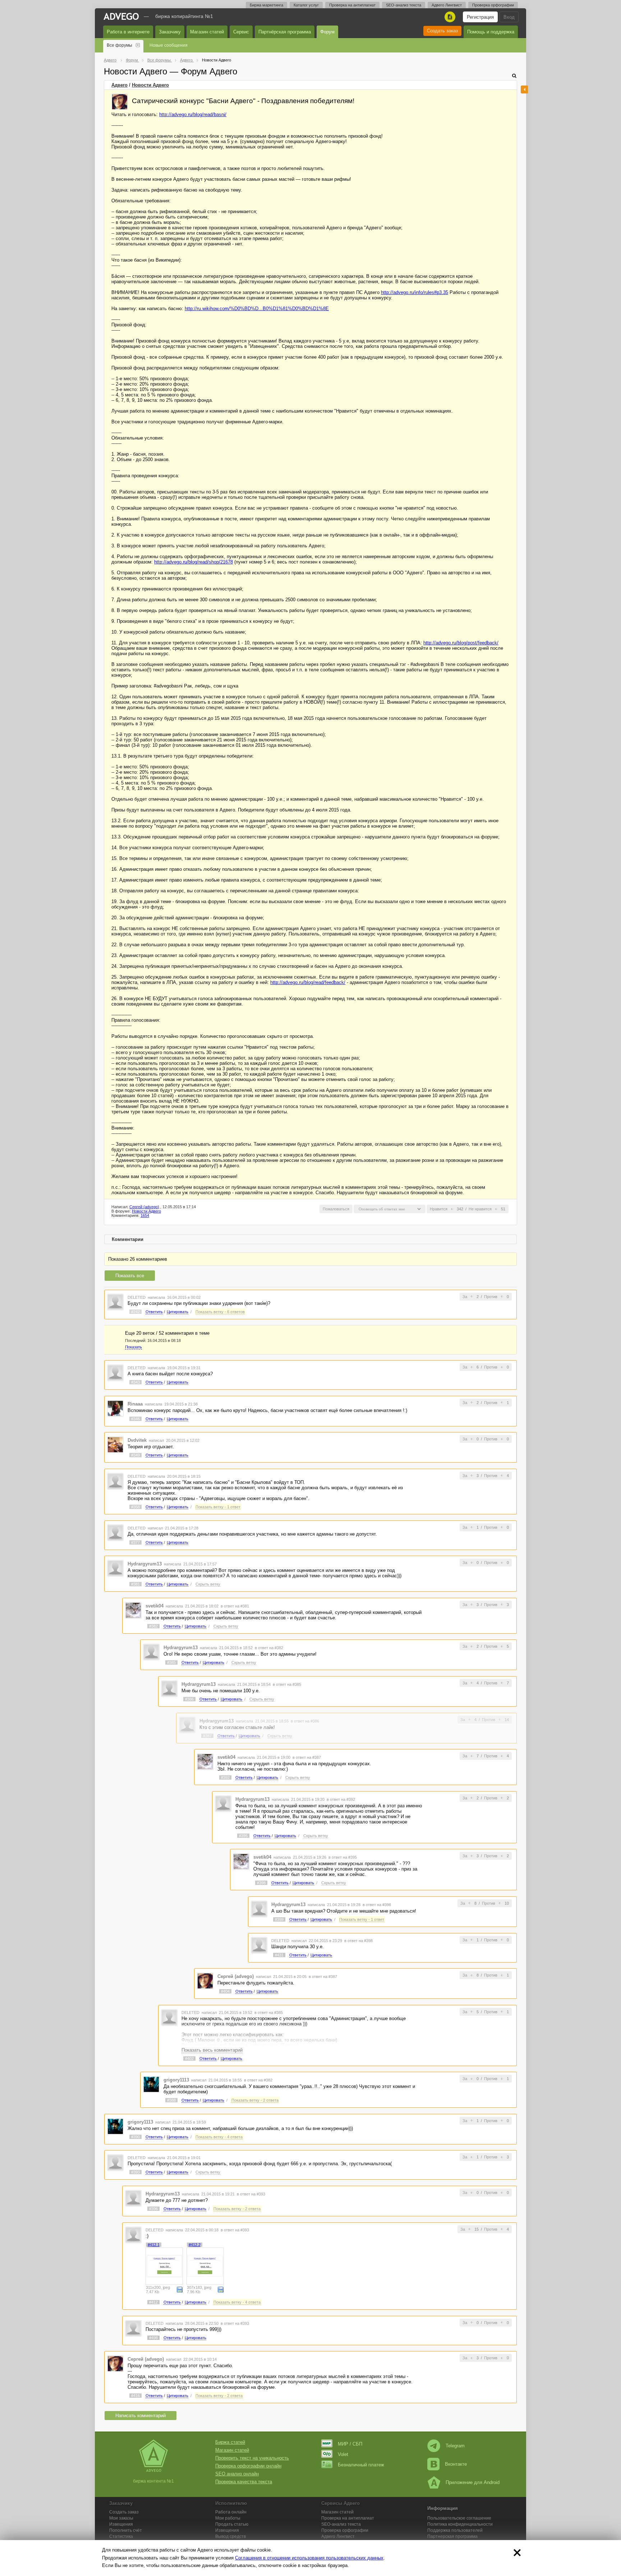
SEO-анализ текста (404, 5)
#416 (135, 2396)
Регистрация (480, 17)
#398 (261, 1883)
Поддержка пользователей (455, 2530)
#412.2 (195, 2245)
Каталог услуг (306, 5)
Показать (134, 1347)
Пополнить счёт (126, 2530)
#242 (135, 1312)
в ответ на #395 (343, 1857)
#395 (243, 1836)
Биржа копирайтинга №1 (184, 16)
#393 (135, 2172)
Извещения (121, 2524)
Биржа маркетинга (266, 5)
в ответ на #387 (307, 1757)
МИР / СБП (350, 2444)
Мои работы (228, 2518)
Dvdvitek (137, 1440)
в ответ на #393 (251, 2194)
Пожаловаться (336, 1209)
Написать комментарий (141, 2416)
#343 (135, 1382)
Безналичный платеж (361, 2465)
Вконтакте (456, 2464)
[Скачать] (180, 2289)
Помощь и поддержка (491, 32)
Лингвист (338, 2536)
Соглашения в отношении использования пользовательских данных (309, 2558)
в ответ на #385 (287, 1684)
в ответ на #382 (269, 1648)
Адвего (119, 85)
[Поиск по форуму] (514, 76)
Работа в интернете (128, 32)
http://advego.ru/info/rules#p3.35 (415, 292)
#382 (153, 1626)
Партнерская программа (452, 2536)
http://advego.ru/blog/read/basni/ (193, 114)
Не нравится (480, 1209)
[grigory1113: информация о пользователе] (151, 2084)
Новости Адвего (150, 85)
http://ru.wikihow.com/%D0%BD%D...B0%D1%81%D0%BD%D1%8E (257, 309)
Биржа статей (230, 2442)
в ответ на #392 (341, 1799)
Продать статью (232, 2524)
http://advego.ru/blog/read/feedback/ (308, 982)
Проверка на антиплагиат (352, 5)
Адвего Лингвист (447, 5)
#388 (171, 2100)
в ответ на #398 (377, 1905)
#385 (171, 1662)
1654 (145, 1215)
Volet (343, 2454)
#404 (225, 1991)
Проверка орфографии (493, 5)
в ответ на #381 (235, 1606)
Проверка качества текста (244, 2482)
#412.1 (154, 2245)
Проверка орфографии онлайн (248, 2466)
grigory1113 (176, 2080)
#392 (225, 1777)
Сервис (241, 32)
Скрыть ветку (208, 1584)
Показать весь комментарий (212, 2050)
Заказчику (170, 32)
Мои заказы (121, 2518)
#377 (135, 1542)
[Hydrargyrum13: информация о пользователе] (115, 1568)
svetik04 (155, 1606)
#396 (153, 2209)
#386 (189, 1699)
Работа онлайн (231, 2512)
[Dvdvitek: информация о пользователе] (115, 1445)
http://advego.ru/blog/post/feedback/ (461, 643)
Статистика (121, 2536)
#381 (135, 1584)
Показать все (130, 1276)
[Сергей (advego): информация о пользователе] (120, 102)
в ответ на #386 (305, 1721)
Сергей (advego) (144, 1207)
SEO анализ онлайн (237, 2474)
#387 (207, 1736)
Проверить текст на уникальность (252, 2458)
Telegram (455, 2446)
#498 (153, 2338)
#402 (189, 2058)
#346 (135, 1419)
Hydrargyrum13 (145, 1564)
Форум (327, 32)
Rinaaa (135, 1404)
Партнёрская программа (285, 32)
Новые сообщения (169, 45)
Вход (509, 17)
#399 (279, 1919)
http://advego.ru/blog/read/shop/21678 (194, 562)
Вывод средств (231, 2536)
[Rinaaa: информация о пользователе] (115, 1408)
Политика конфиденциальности (460, 2524)
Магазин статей (207, 32)
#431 (279, 1955)
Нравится (439, 1209)
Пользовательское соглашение (459, 2518)
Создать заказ (442, 31)
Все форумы (119, 45)
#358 (135, 1507)
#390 (135, 2137)
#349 (135, 1455)
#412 (153, 2302)
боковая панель (524, 89)
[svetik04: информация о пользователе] (133, 1610)
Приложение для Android (473, 2482)
